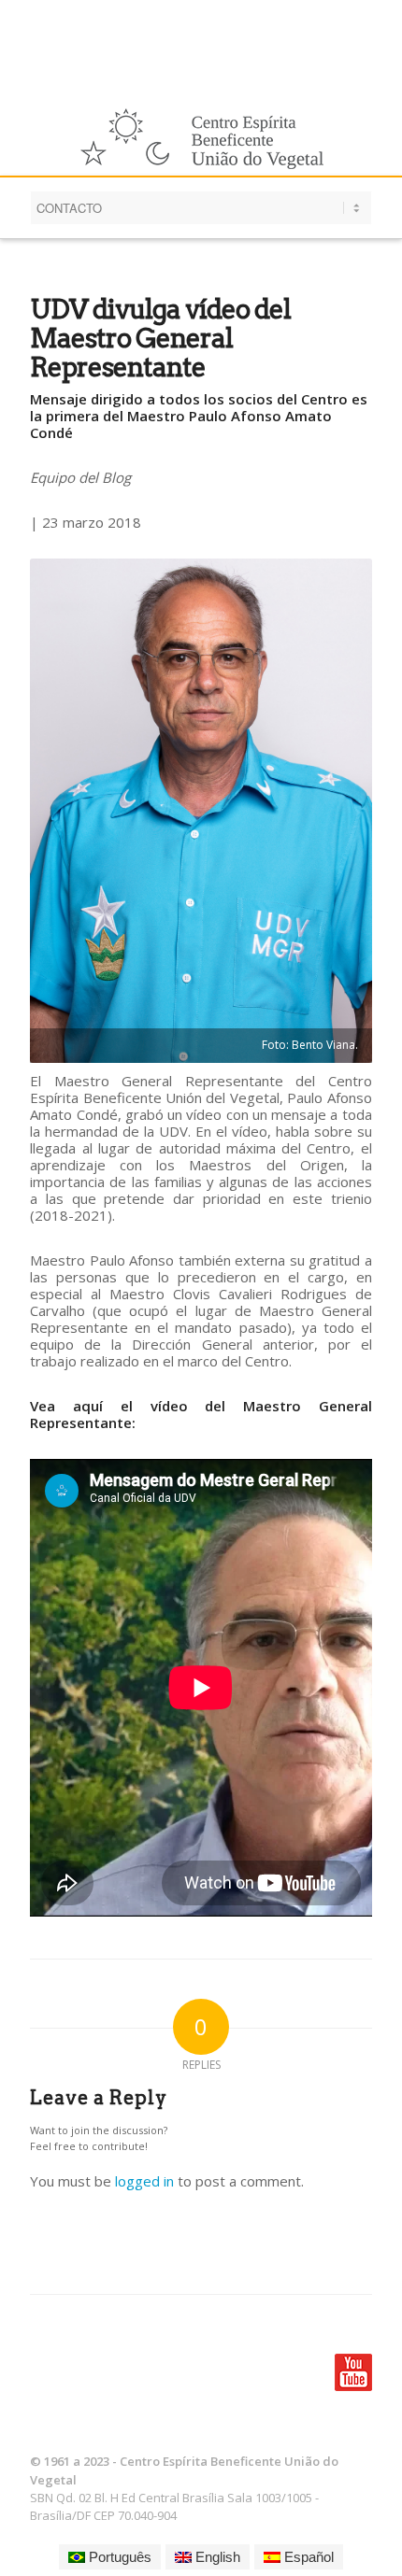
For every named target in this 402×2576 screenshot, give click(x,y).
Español (307, 2557)
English (216, 2557)
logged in (144, 2181)
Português (118, 2557)
